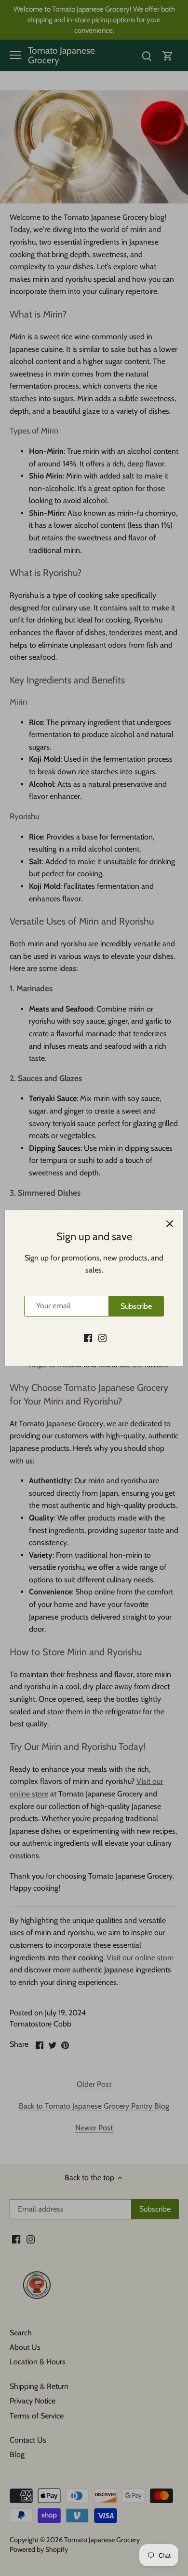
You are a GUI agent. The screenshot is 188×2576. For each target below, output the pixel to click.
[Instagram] (102, 1337)
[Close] (170, 1224)
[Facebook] (88, 1337)
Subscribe (136, 1306)
